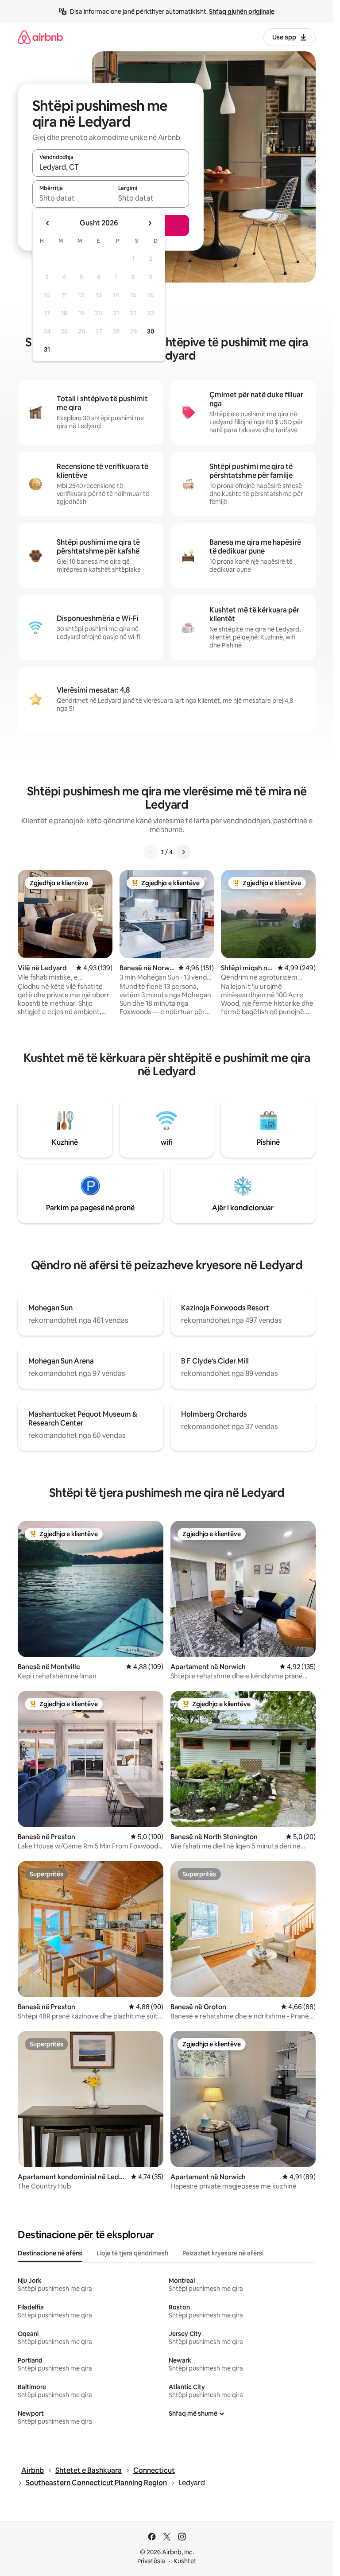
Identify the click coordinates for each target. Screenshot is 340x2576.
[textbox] (71, 198)
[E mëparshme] (151, 852)
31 (47, 349)
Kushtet (185, 2561)
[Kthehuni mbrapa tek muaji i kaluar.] (48, 223)
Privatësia (151, 2561)
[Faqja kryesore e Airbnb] (40, 37)
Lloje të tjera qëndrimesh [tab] (132, 2253)
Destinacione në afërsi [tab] (50, 2253)
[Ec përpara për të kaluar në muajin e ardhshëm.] (150, 223)
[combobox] (111, 167)
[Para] (183, 852)
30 (151, 331)
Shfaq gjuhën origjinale (242, 12)
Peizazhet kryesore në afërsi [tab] (223, 2253)
